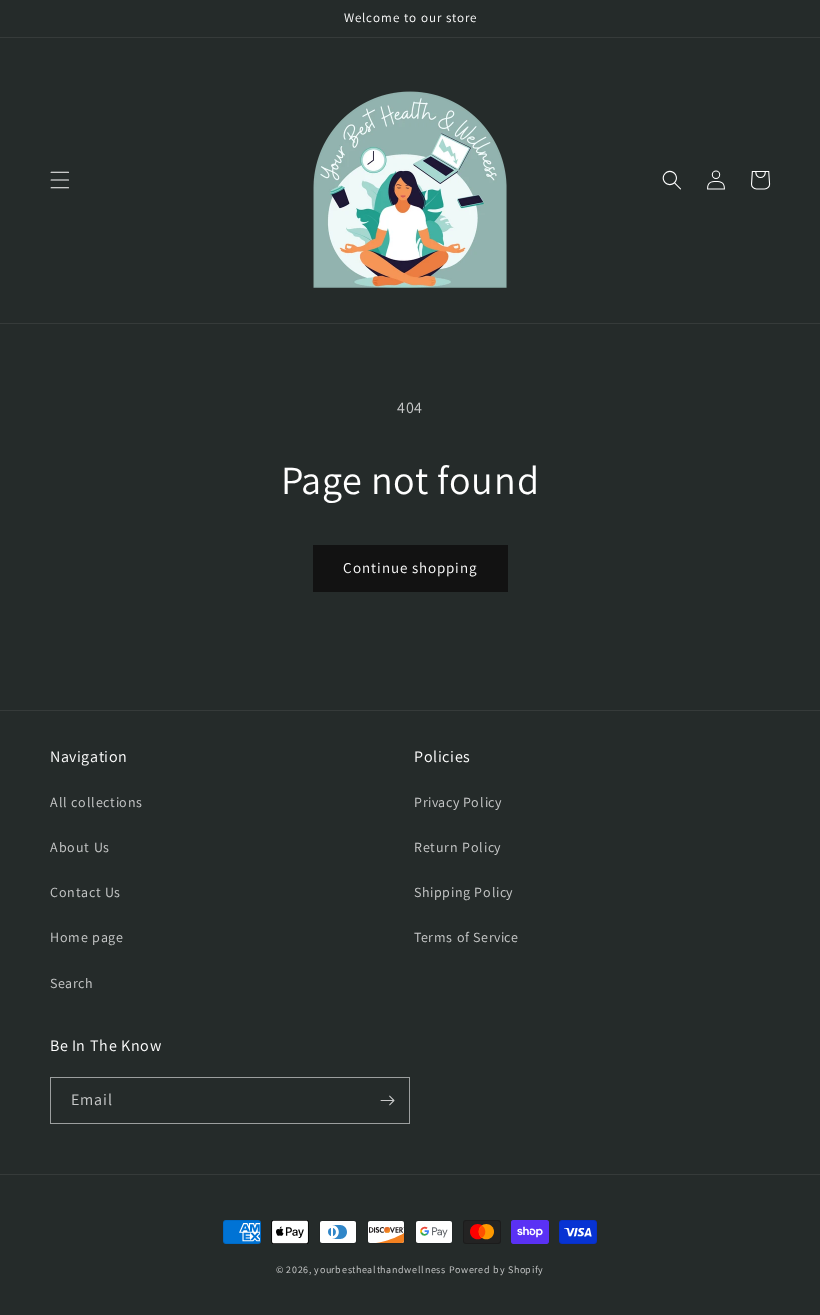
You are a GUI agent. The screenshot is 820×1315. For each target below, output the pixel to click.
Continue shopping (410, 567)
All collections (96, 802)
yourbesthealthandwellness (380, 1269)
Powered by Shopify (497, 1269)
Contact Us (85, 892)
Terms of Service (466, 937)
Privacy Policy (457, 802)
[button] (60, 180)
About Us (80, 847)
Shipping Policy (463, 892)
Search (72, 983)
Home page (86, 937)
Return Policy (457, 847)
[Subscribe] (387, 1100)
